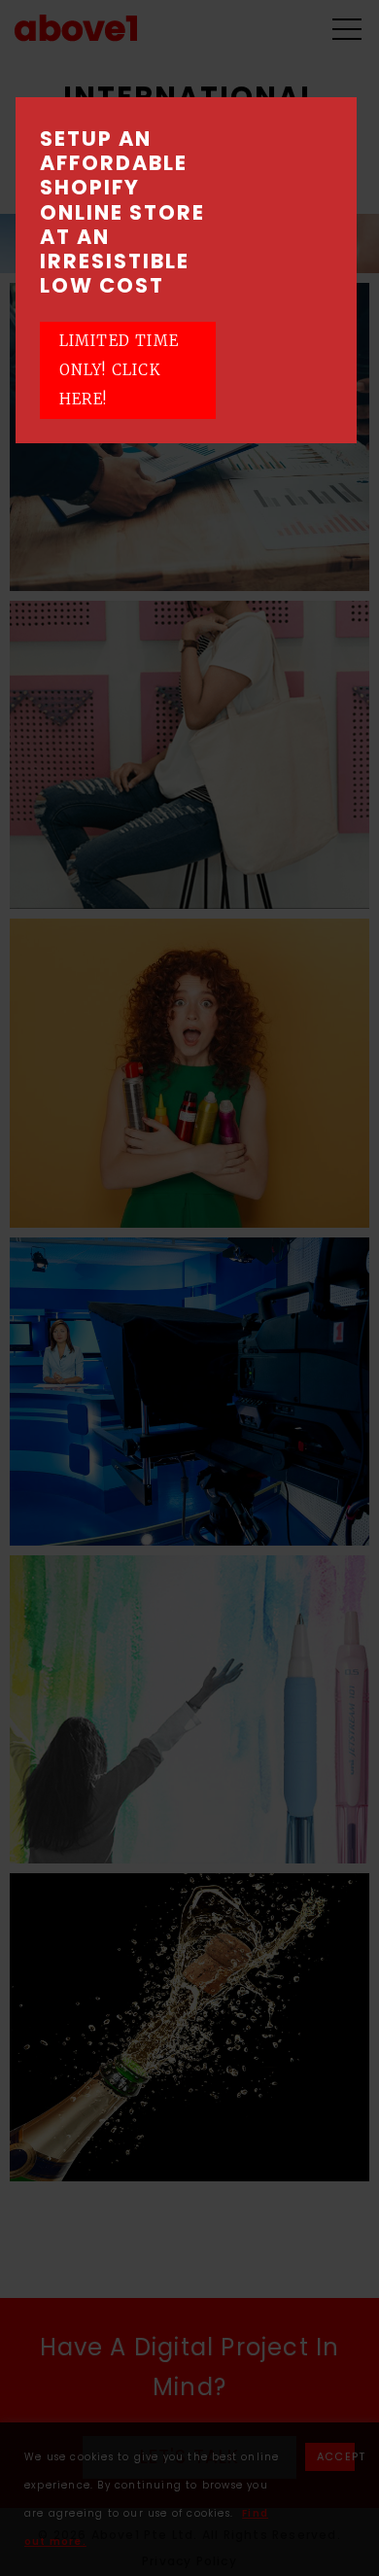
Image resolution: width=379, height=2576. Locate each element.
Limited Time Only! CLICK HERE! (119, 370)
